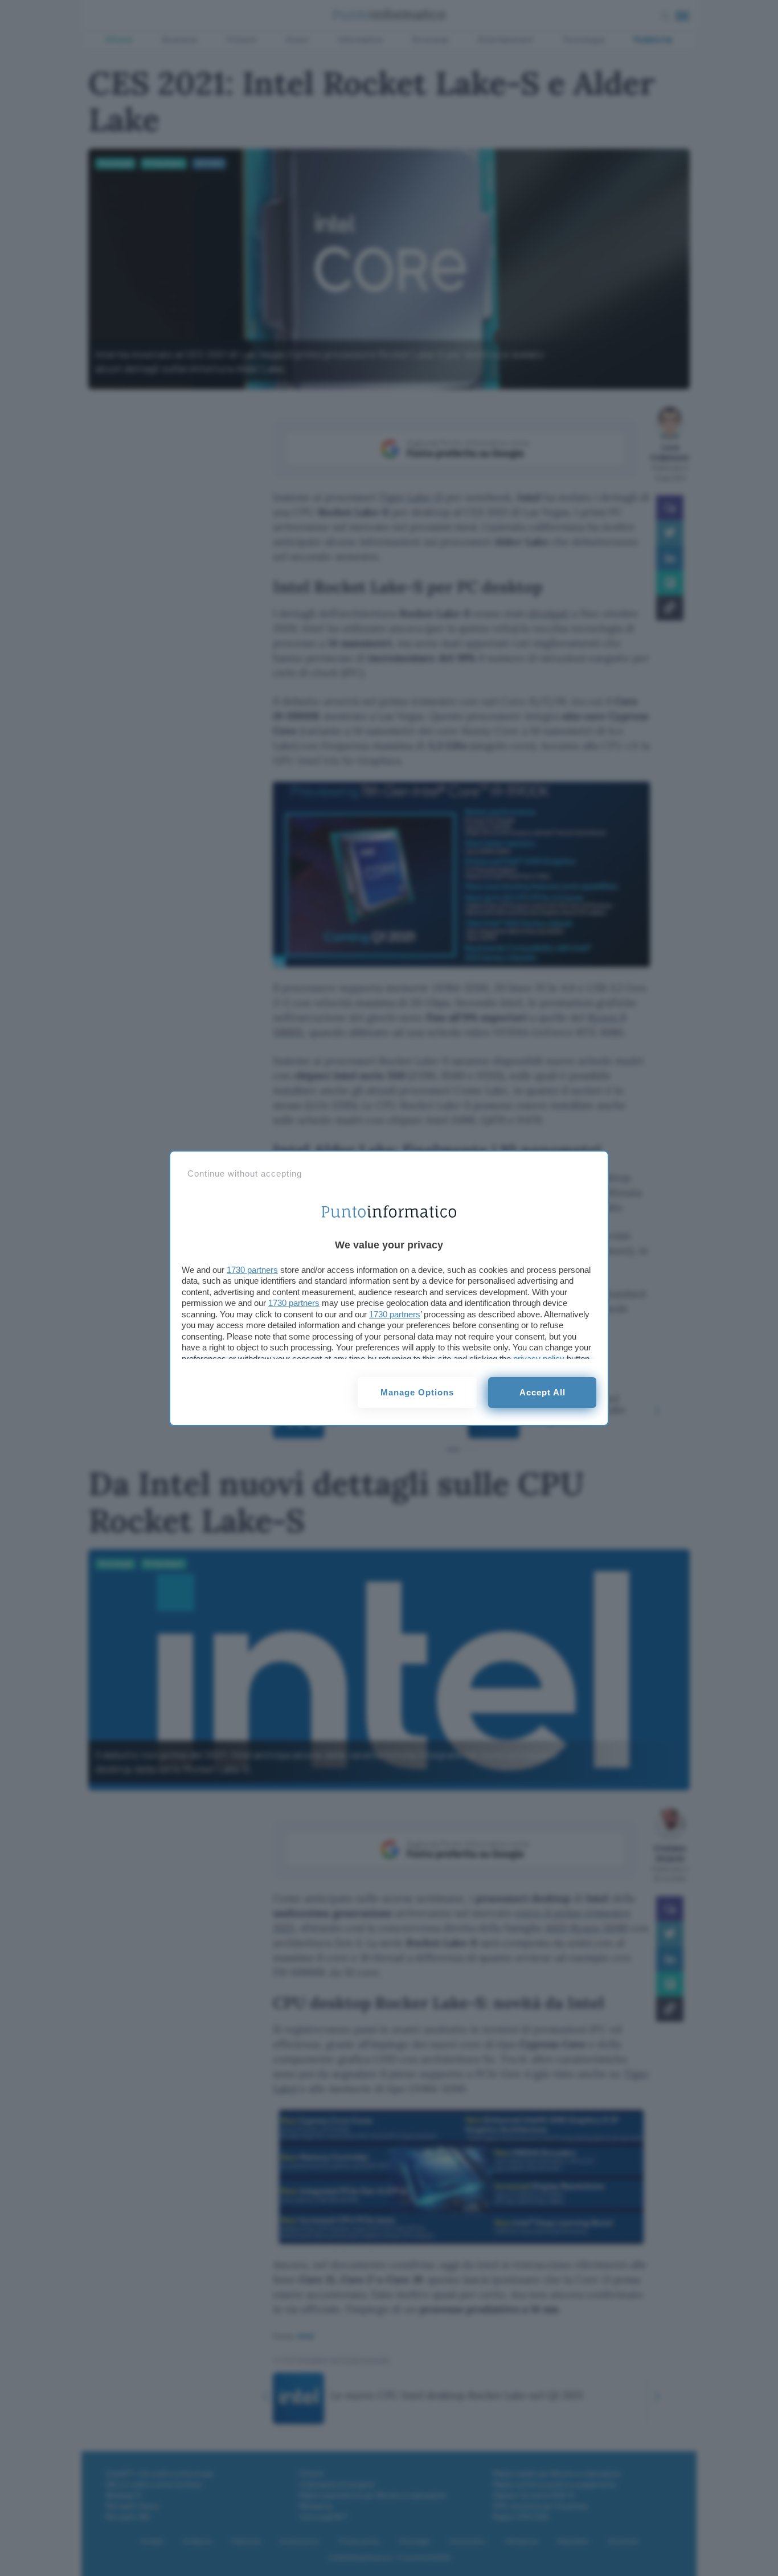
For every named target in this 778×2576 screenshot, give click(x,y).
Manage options (417, 1392)
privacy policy (539, 1359)
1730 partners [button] (252, 1270)
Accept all (542, 1392)
